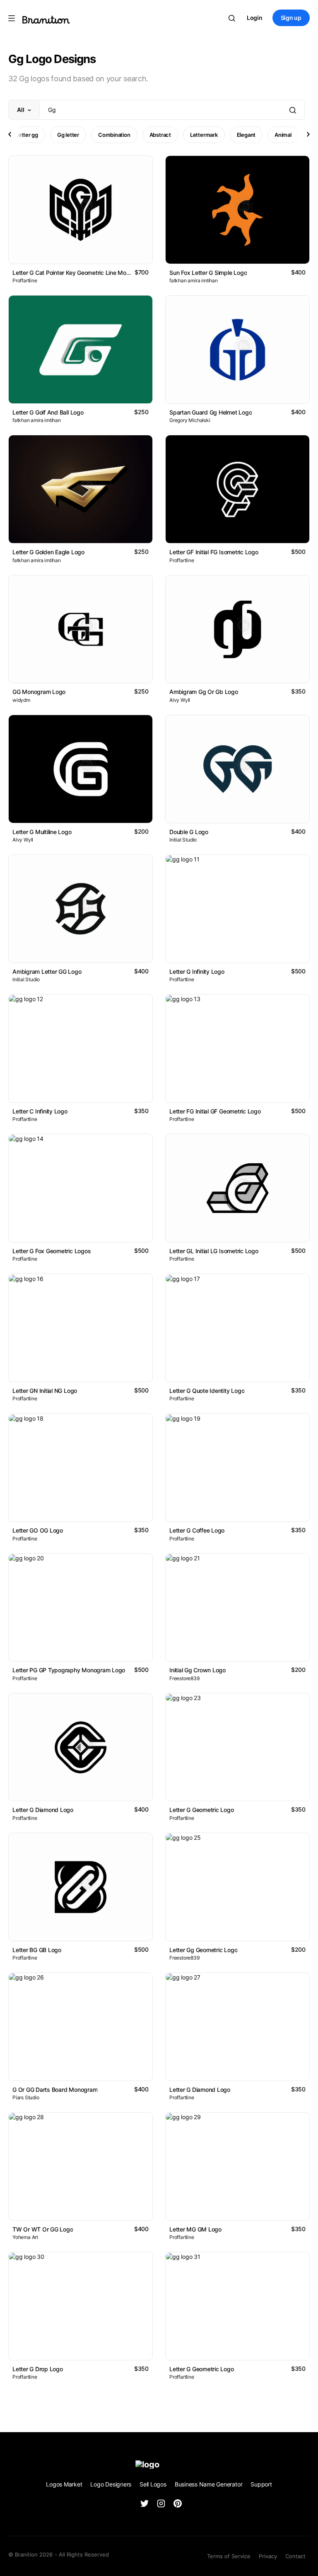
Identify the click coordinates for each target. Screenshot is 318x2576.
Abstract (160, 135)
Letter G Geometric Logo (202, 1810)
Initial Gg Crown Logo (198, 1670)
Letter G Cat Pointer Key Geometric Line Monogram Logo (87, 273)
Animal (283, 135)
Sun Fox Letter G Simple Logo (208, 273)
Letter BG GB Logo (37, 1950)
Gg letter (68, 135)
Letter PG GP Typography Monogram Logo (69, 1670)
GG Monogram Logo (39, 692)
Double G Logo (189, 832)
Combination (114, 135)
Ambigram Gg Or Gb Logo (204, 692)
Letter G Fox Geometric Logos (52, 1251)
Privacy (268, 2556)
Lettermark (204, 135)
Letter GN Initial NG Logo (45, 1391)
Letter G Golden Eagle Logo (48, 552)
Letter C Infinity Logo (40, 1111)
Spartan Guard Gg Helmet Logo (211, 412)
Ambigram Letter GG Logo (47, 971)
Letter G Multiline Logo (42, 832)
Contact (295, 2556)
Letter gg (27, 135)
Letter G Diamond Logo (43, 1810)
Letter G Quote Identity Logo (207, 1391)
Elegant (246, 135)
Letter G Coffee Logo (197, 1530)
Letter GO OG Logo (38, 1530)
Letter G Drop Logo (38, 2369)
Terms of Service (229, 2556)
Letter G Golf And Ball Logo (48, 412)
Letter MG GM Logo (195, 2229)
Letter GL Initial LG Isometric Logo (214, 1251)
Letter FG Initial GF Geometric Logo (215, 1111)
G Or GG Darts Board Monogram (55, 2090)
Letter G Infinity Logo (197, 971)
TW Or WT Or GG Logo (43, 2229)
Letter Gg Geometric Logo (203, 1950)
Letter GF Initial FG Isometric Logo (214, 552)
